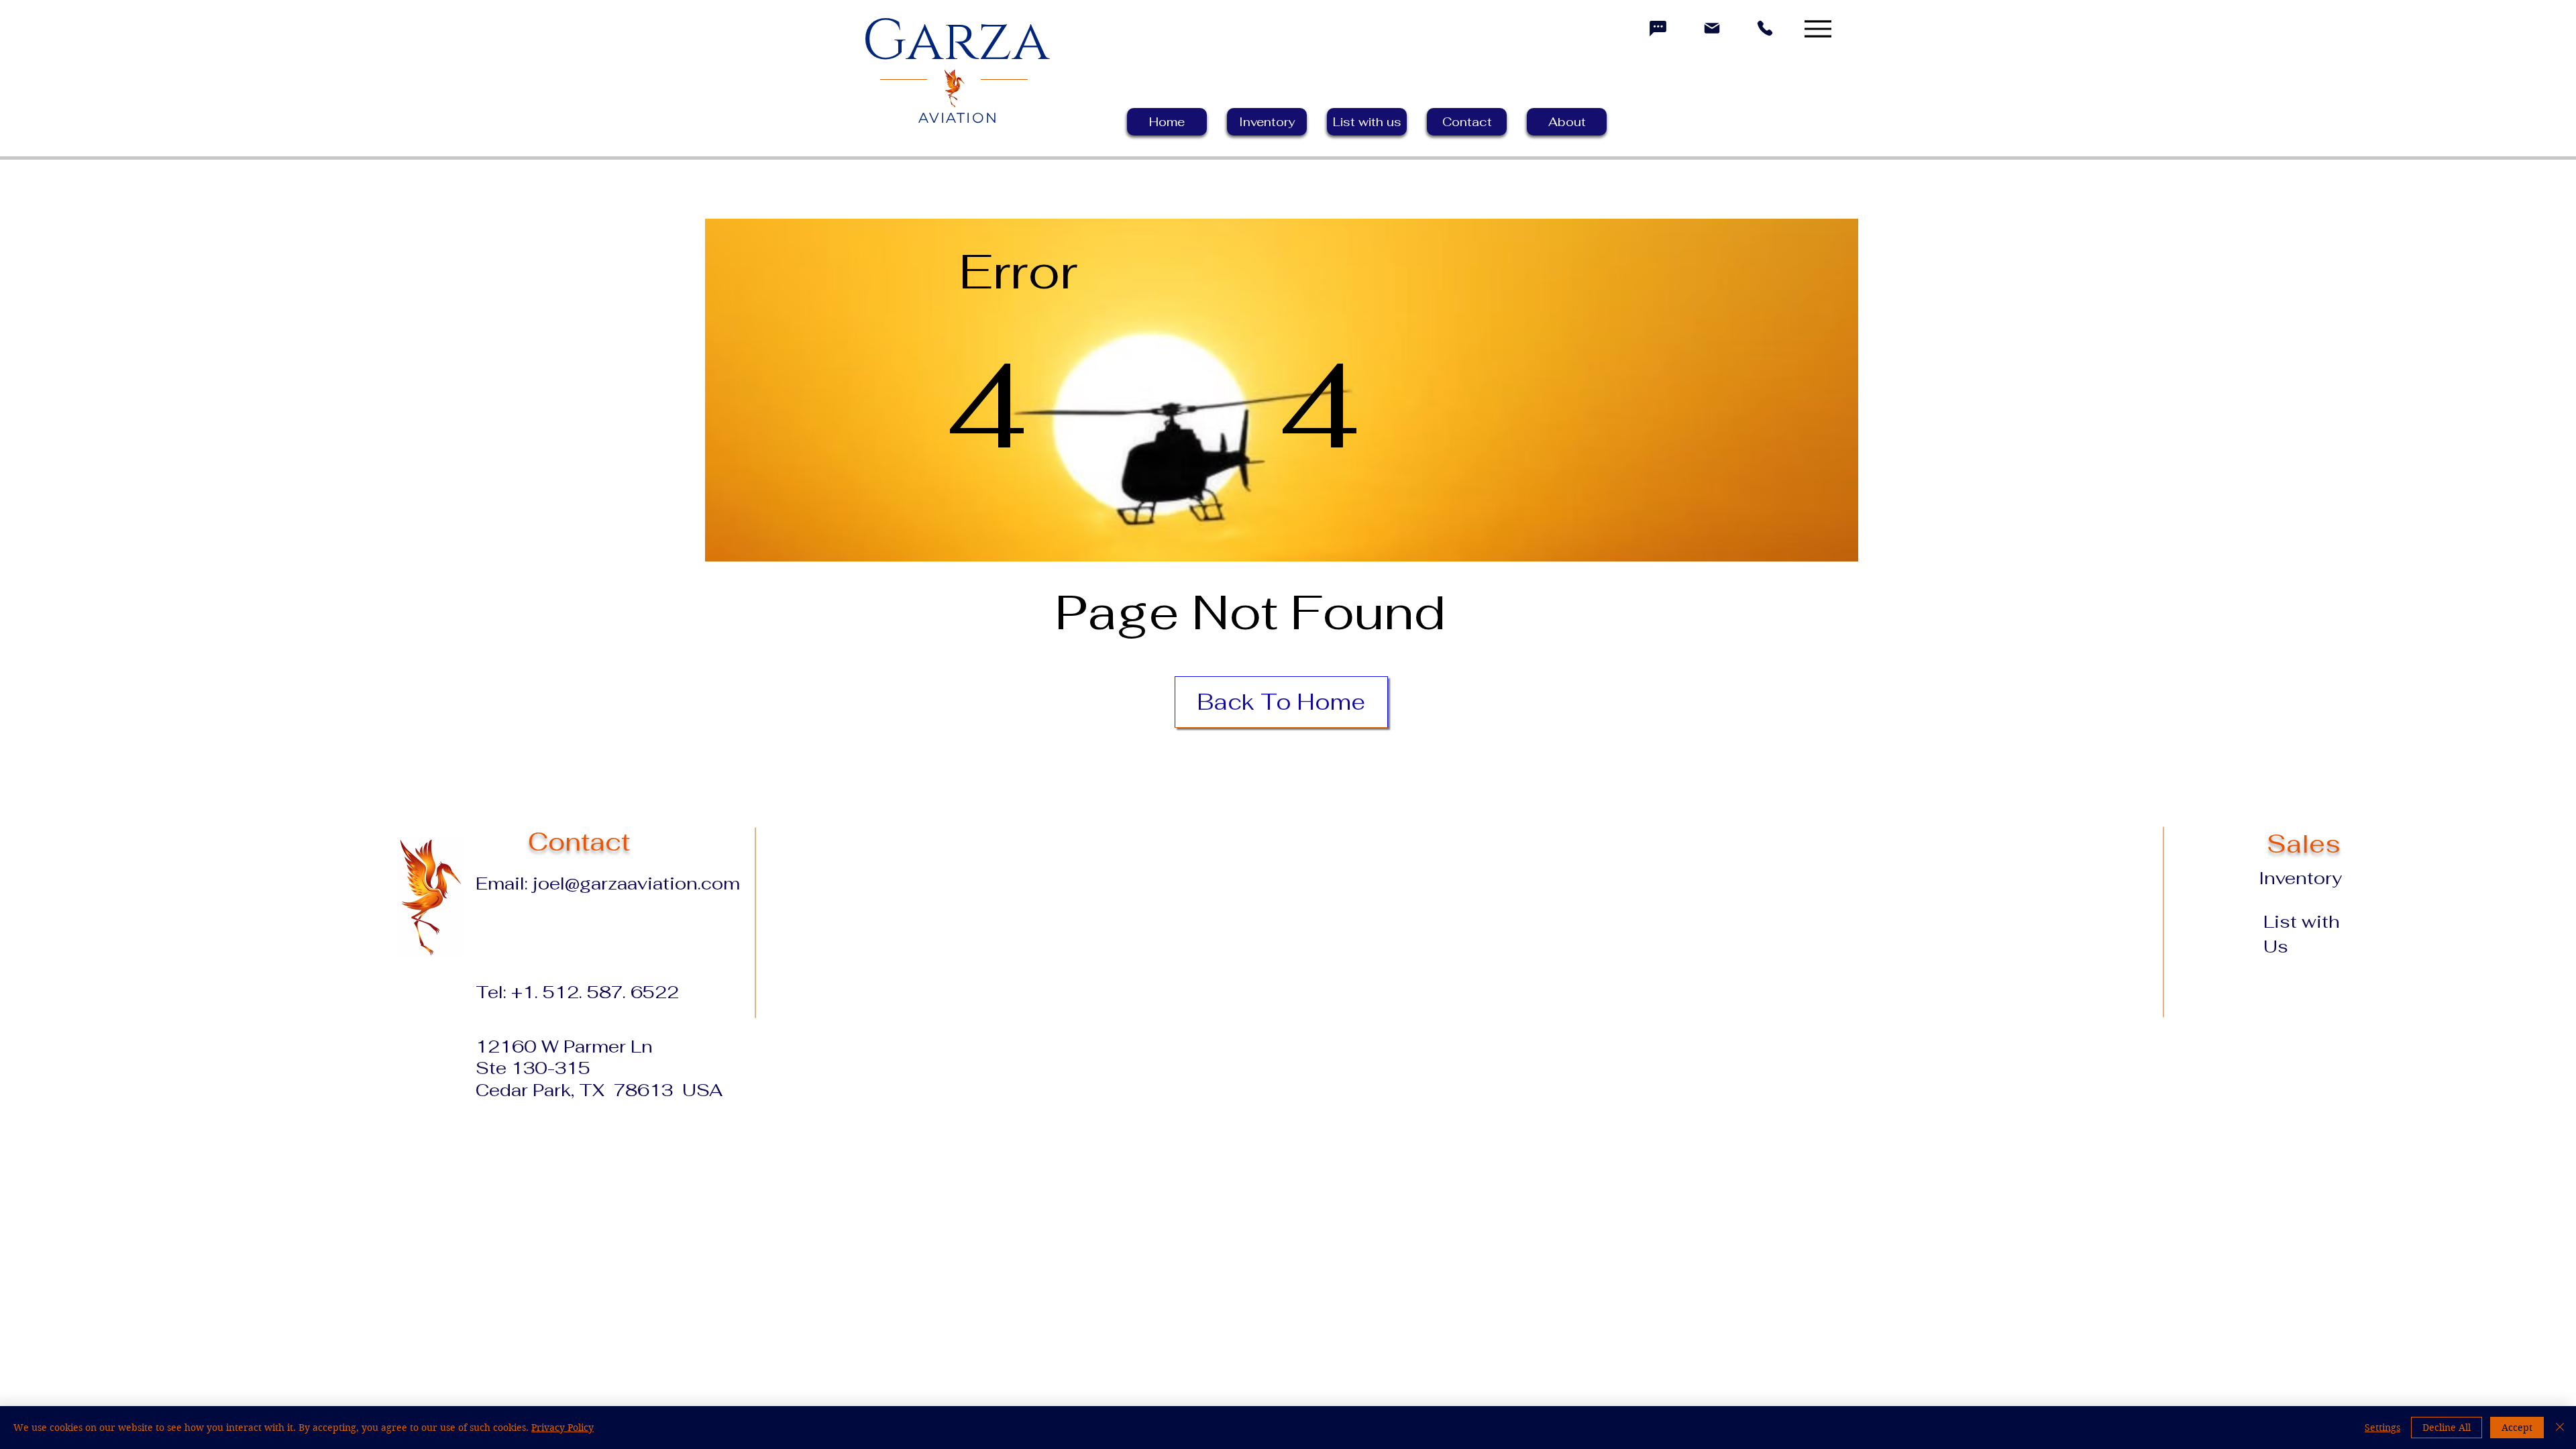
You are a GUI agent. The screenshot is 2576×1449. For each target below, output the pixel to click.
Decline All (2447, 1428)
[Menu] (1818, 29)
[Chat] (1658, 28)
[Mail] (1712, 28)
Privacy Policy (562, 1428)
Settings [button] (2382, 1428)
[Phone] (1765, 28)
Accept (2517, 1428)
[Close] (2560, 1428)
